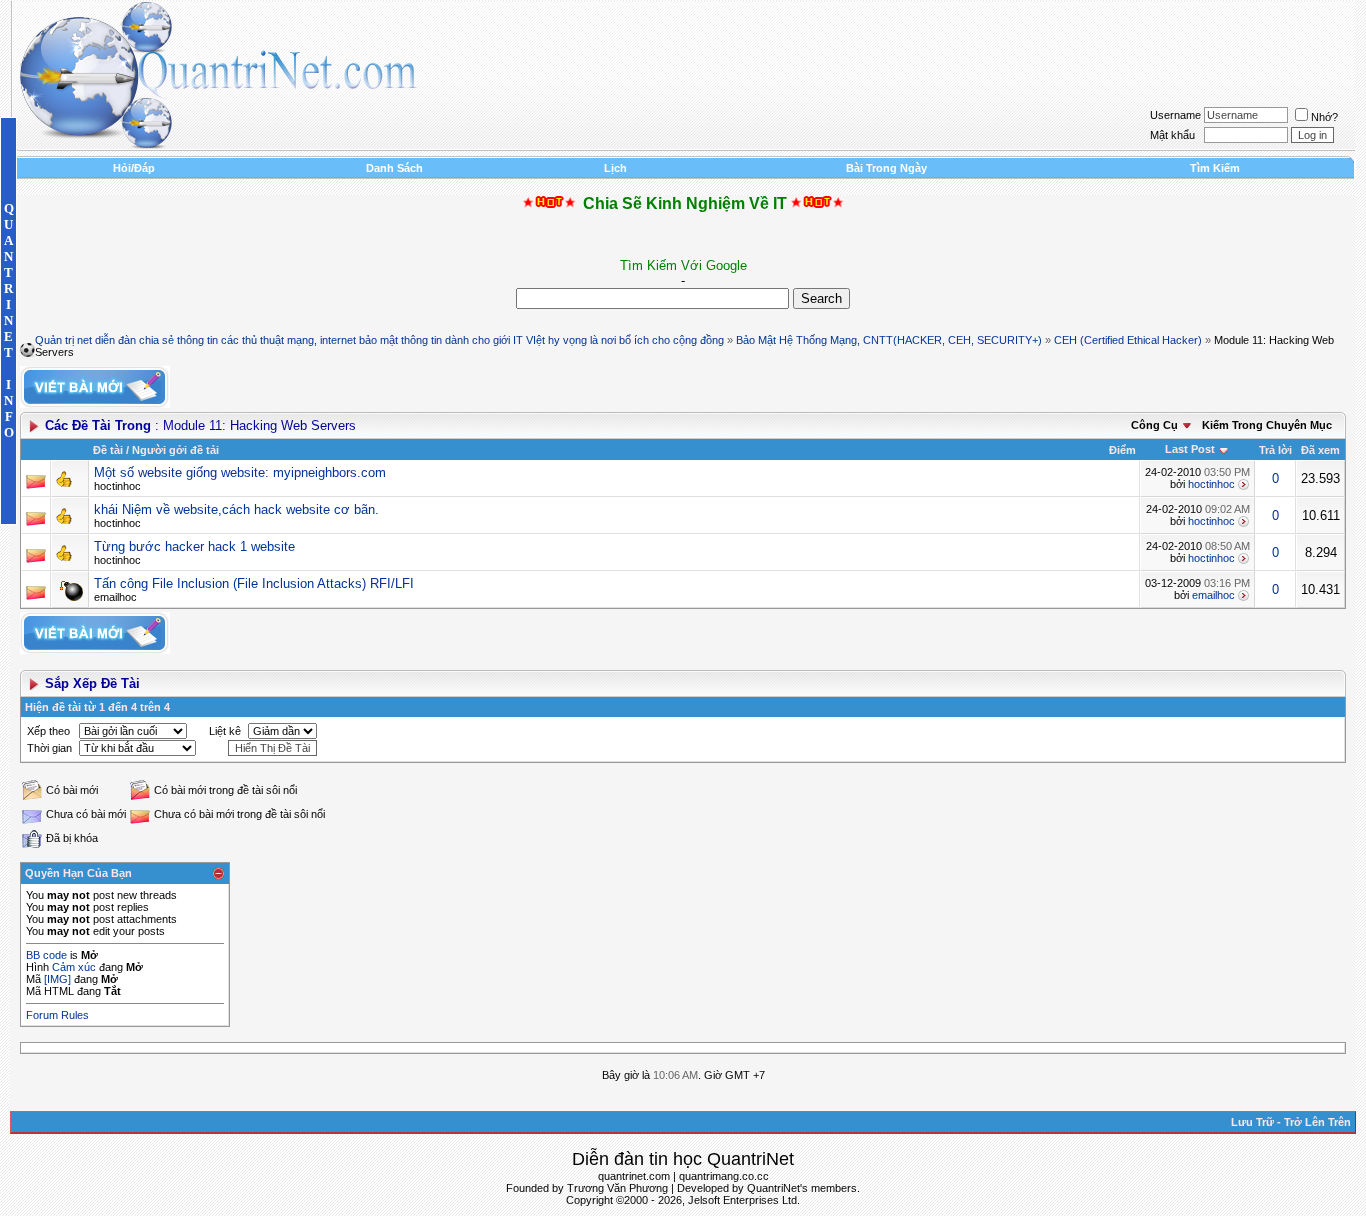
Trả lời (1275, 450)
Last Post (1190, 449)
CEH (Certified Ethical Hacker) (1128, 340)
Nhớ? (1324, 117)
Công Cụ (1154, 425)
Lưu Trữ (1252, 1122)
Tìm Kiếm (1215, 168)
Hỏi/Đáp (134, 168)
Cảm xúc (74, 967)
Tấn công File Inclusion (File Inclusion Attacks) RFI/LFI (254, 583)
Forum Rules (57, 1015)
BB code (46, 955)
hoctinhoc (117, 486)
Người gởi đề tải (175, 450)
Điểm (1122, 450)
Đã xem (1320, 450)
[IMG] (57, 979)
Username (1175, 115)
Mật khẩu (1172, 135)
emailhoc (115, 597)
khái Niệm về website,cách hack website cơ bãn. (236, 509)
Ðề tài (108, 450)
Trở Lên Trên (1317, 1122)
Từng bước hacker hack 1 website (194, 546)
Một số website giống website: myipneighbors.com (240, 472)
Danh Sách (394, 168)
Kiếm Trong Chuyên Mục (1267, 425)
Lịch (615, 168)
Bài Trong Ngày (886, 168)
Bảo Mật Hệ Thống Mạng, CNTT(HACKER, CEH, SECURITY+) (889, 340)
